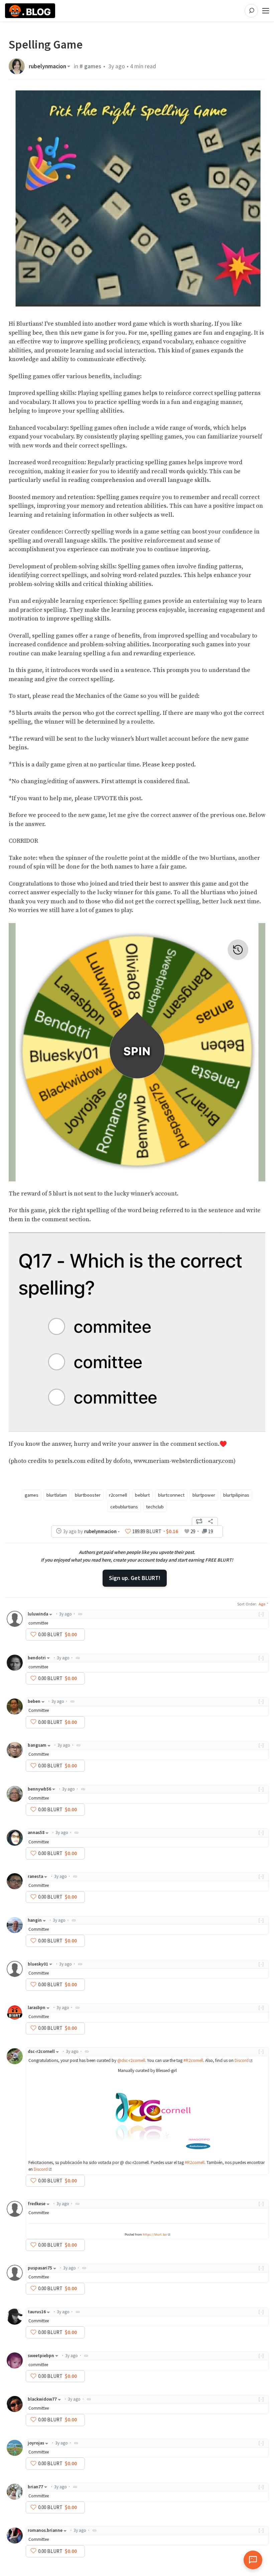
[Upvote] (128, 1531)
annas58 (36, 1833)
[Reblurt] (199, 1521)
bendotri (37, 1658)
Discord (242, 2060)
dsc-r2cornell (41, 2051)
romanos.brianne (45, 2530)
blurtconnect (171, 1495)
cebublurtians (124, 1507)
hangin (35, 1920)
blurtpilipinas (236, 1495)
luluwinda (38, 1614)
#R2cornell (193, 2060)
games (32, 1495)
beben (34, 1701)
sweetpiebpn (41, 2356)
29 (193, 1531)
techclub (155, 1507)
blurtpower (204, 1495)
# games (90, 66)
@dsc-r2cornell (131, 2060)
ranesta (35, 1876)
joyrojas (36, 2443)
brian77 (35, 2487)
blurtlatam (57, 1495)
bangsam (37, 1745)
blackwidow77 (42, 2399)
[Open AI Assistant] (253, 2560)
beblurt (142, 1495)
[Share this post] (211, 1521)
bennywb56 (39, 1789)
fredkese (37, 2204)
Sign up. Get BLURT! (135, 1578)
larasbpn (37, 2008)
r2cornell (118, 1495)
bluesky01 (38, 1964)
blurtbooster (88, 1495)
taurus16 (37, 2312)
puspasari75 (40, 2268)
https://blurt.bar (155, 2234)
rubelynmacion (47, 66)
